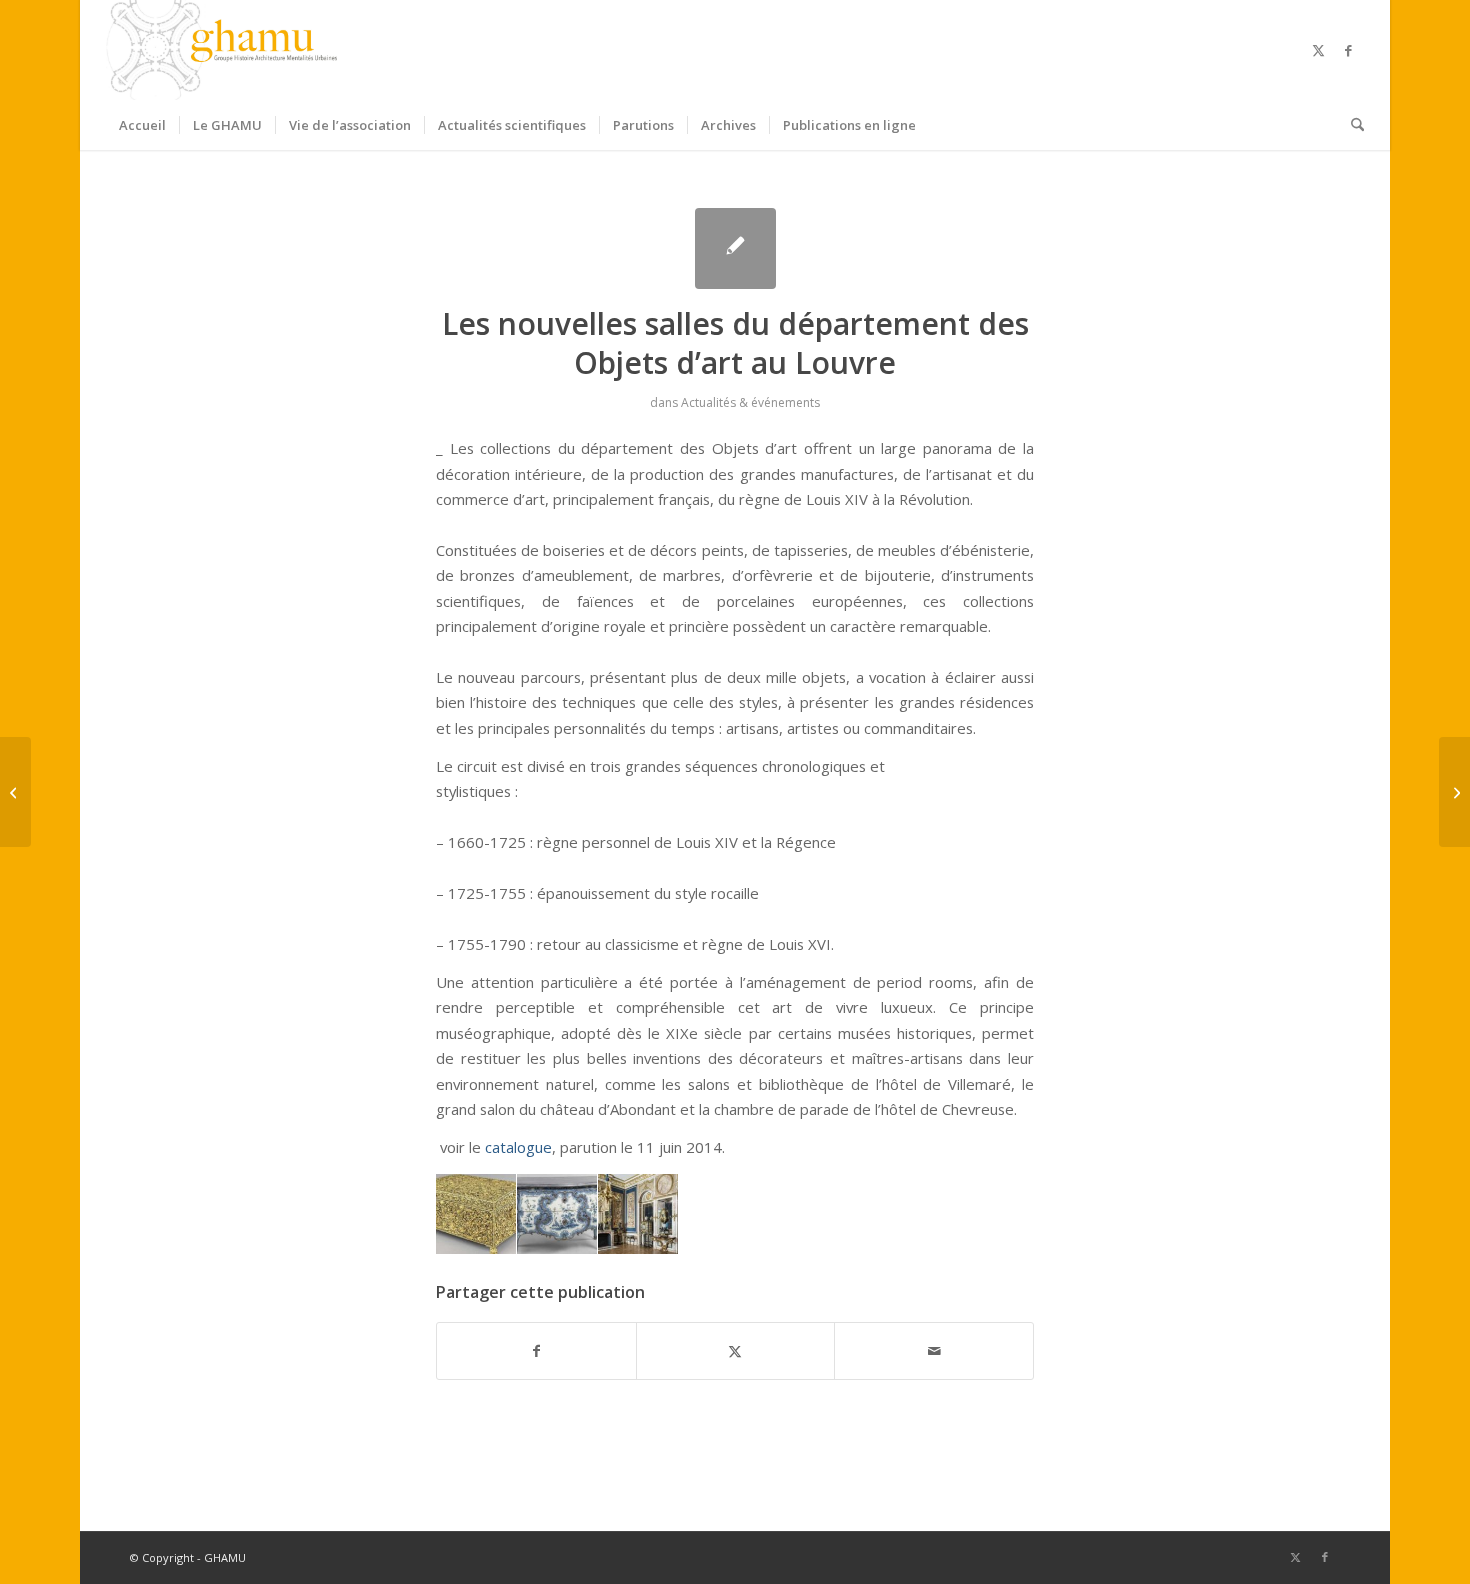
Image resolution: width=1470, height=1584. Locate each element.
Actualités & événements (750, 402)
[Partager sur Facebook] (536, 1351)
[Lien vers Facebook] (1349, 50)
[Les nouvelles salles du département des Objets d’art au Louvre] (735, 248)
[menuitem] (142, 125)
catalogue (518, 1147)
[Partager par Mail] (934, 1351)
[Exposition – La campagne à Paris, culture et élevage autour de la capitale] (15, 792)
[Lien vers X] (1319, 50)
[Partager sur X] (736, 1351)
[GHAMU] (225, 50)
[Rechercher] (1351, 125)
